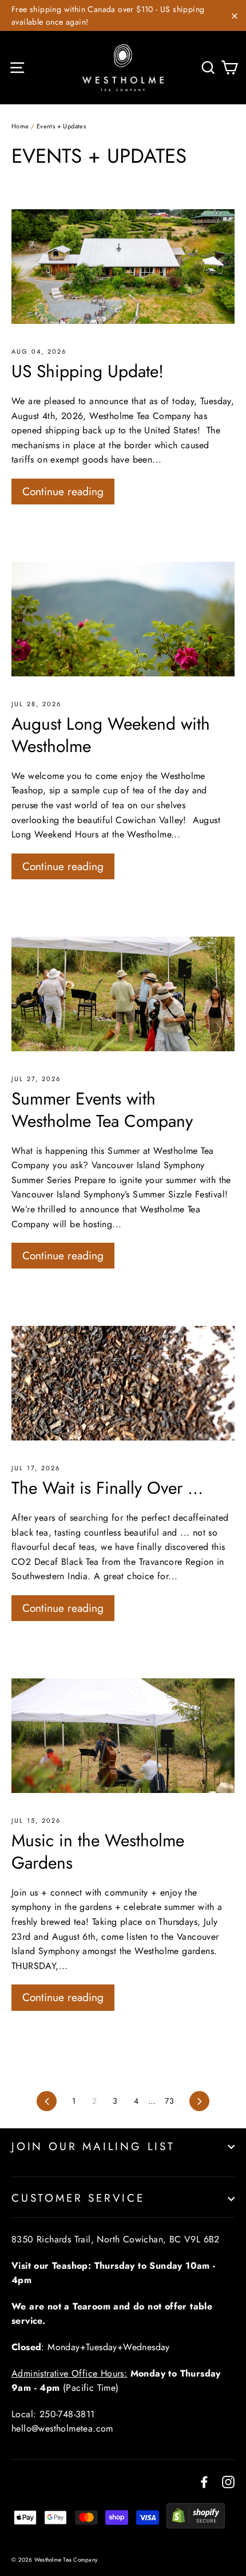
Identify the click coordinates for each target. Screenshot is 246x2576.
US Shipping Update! (88, 371)
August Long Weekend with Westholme (111, 735)
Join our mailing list (93, 2146)
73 (169, 2101)
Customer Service (78, 2198)
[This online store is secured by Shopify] (196, 2525)
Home (20, 126)
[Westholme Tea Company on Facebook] (204, 2481)
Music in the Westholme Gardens (98, 1851)
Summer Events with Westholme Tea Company (102, 1110)
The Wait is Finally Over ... (107, 1488)
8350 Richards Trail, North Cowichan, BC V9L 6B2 (116, 2239)
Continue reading (63, 491)
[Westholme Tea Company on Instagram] (228, 2481)
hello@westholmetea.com (62, 2428)
